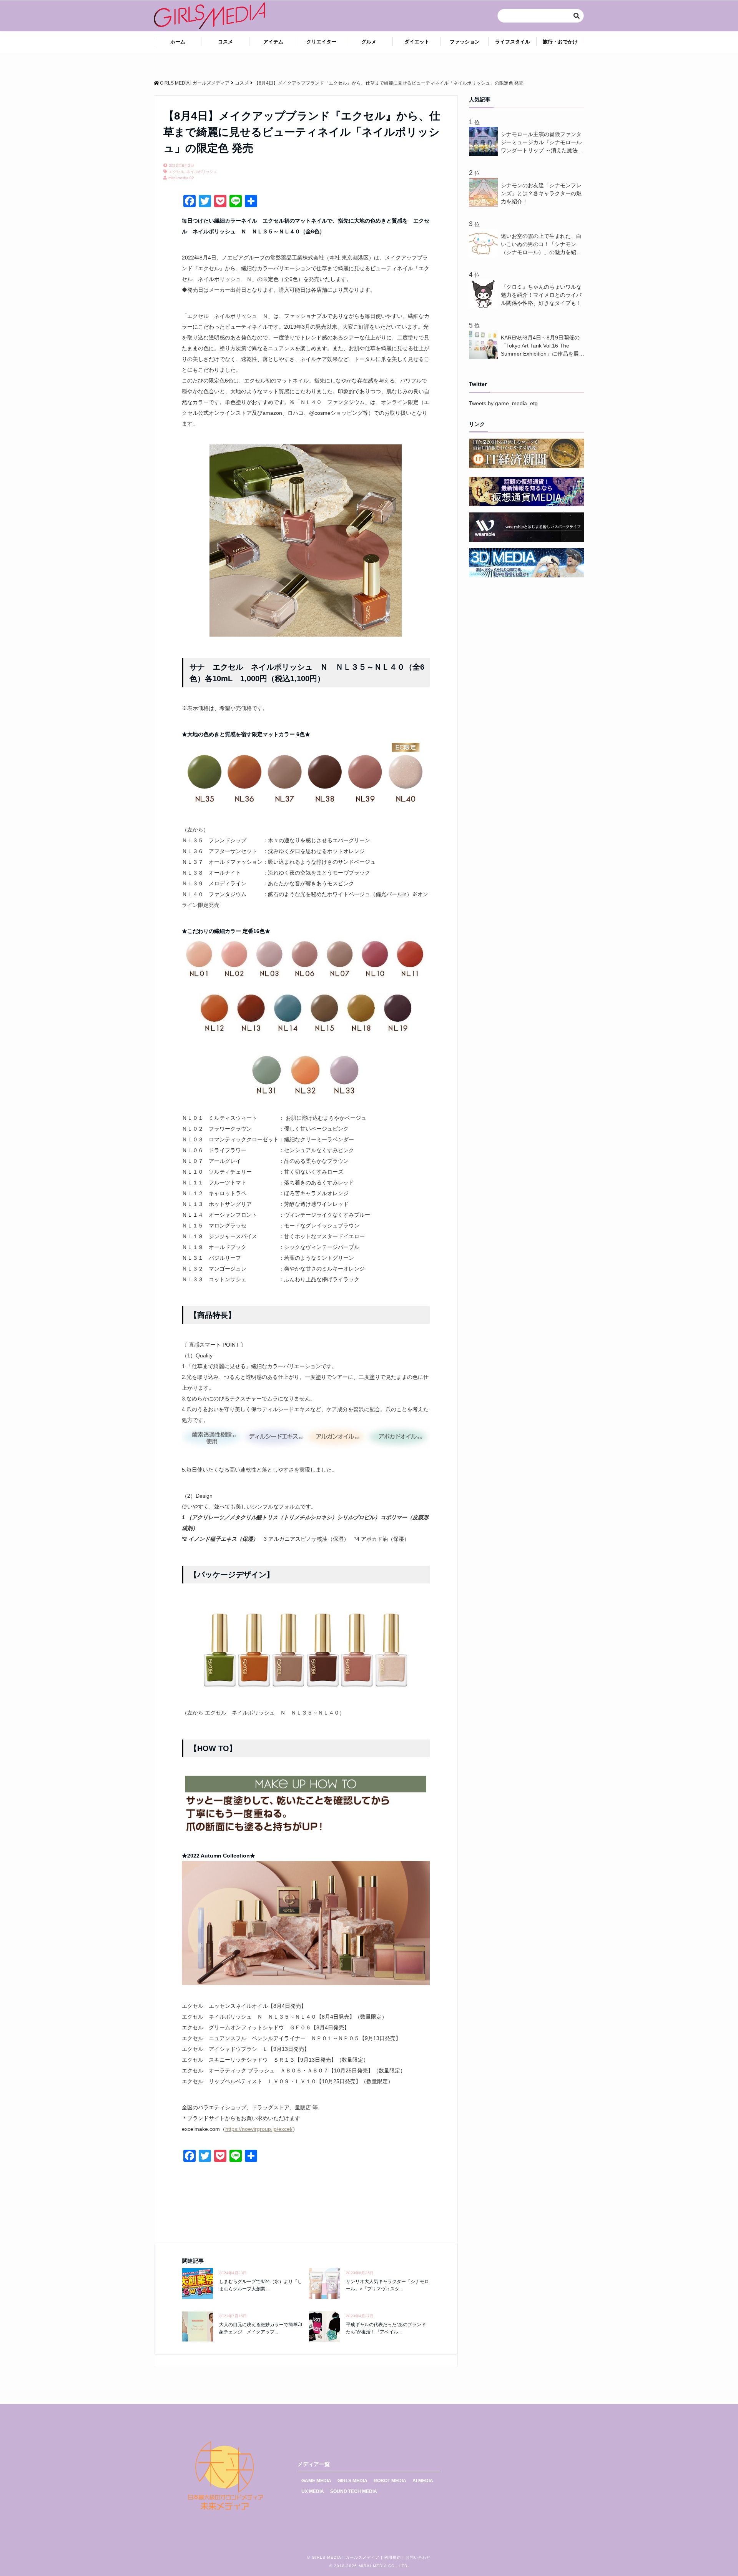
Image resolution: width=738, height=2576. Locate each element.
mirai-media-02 (181, 178)
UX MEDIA (313, 2491)
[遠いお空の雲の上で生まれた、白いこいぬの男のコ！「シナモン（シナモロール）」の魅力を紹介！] (485, 256)
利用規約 (392, 2557)
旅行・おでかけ (560, 42)
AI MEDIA (423, 2481)
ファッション (465, 42)
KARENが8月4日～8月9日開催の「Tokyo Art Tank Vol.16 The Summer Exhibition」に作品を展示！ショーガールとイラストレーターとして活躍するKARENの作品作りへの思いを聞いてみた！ (542, 346)
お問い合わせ (418, 2557)
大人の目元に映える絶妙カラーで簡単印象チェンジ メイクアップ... (261, 2328)
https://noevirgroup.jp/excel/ (259, 2129)
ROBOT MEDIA (390, 2481)
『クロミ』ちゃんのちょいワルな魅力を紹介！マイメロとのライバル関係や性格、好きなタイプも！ (541, 295)
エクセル (176, 172)
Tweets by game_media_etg (503, 403)
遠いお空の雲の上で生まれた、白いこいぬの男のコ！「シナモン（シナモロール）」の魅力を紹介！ (541, 245)
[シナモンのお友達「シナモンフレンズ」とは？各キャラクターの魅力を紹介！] (485, 205)
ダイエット (417, 42)
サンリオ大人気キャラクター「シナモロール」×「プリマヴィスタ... (387, 2285)
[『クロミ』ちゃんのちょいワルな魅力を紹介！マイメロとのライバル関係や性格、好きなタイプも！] (485, 306)
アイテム (273, 42)
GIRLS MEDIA (352, 2481)
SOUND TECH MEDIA (354, 2491)
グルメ (369, 42)
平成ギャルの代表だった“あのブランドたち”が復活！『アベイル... (386, 2328)
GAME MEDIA (316, 2481)
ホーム (178, 42)
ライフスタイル (513, 42)
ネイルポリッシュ (202, 172)
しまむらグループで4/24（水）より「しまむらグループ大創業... (261, 2285)
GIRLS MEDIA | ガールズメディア (346, 2557)
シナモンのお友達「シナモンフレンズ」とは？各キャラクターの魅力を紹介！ (541, 193)
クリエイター (321, 42)
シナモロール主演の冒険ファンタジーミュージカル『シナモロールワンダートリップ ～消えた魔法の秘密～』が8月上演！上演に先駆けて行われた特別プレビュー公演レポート (542, 143)
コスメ (225, 42)
